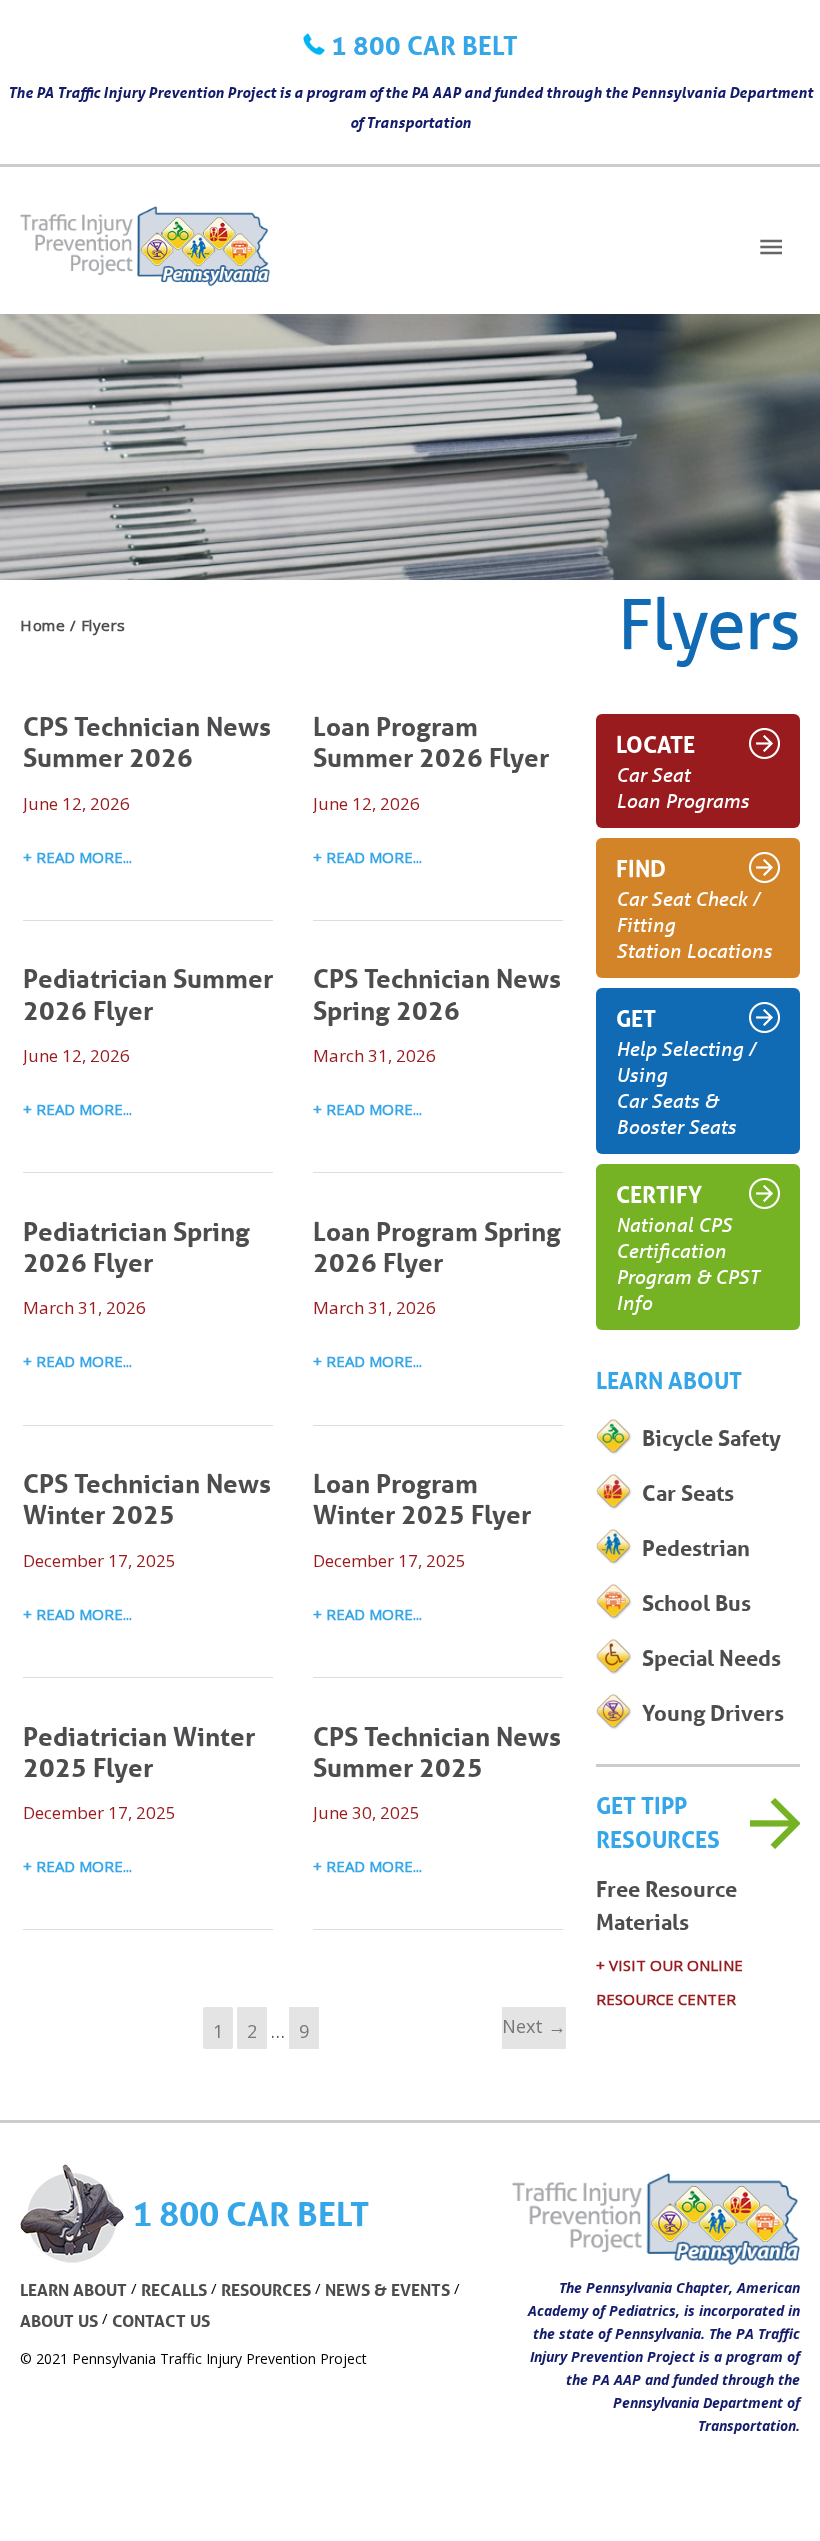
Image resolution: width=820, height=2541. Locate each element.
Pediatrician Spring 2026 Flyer (136, 1246)
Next (534, 2026)
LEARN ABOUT (73, 2289)
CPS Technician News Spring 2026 (437, 993)
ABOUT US (59, 2320)
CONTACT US (161, 2320)
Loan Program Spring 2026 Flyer (437, 1246)
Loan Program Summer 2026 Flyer (431, 741)
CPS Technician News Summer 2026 (147, 741)
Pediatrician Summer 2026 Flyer (148, 993)
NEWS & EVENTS (387, 2289)
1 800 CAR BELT (424, 45)
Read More (80, 859)
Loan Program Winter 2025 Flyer (422, 1498)
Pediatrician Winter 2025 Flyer (139, 1751)
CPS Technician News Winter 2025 (147, 1498)
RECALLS (174, 2289)
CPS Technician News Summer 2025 (437, 1751)
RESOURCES (266, 2289)
